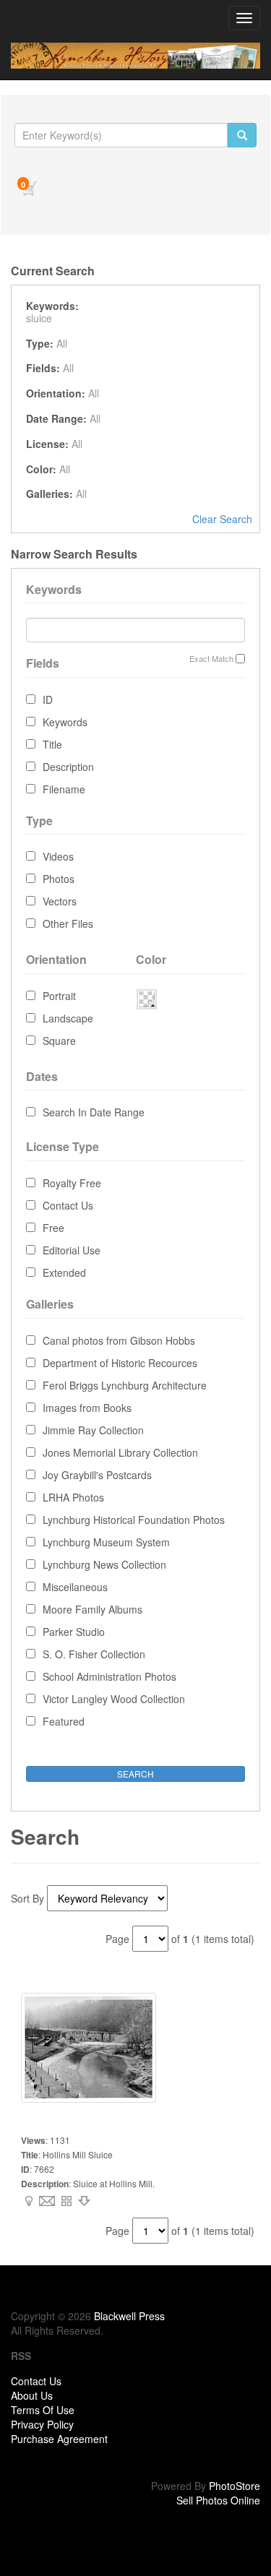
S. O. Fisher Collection (94, 1654)
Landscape (68, 1018)
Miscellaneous (75, 1587)
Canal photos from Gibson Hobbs (119, 1340)
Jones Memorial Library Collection (120, 1452)
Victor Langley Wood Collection (114, 1699)
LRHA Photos (73, 1497)
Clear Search (222, 519)
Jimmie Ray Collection (93, 1430)
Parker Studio (74, 1632)
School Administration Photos (109, 1676)
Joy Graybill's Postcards (97, 1475)
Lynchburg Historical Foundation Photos (134, 1520)
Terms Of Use (43, 2410)
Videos (58, 856)
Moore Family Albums (93, 1609)
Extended (64, 1272)
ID (48, 699)
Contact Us (68, 1205)
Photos (59, 879)
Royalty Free (72, 1183)
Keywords (65, 722)
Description (68, 767)
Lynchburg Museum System (106, 1542)
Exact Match (211, 659)
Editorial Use (72, 1250)
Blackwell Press (129, 2316)
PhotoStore (235, 2486)
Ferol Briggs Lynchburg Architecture (125, 1385)
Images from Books (87, 1408)
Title (52, 744)
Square (59, 1041)
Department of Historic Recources (120, 1363)
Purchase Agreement (59, 2439)
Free (53, 1228)
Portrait (59, 996)
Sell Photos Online (218, 2500)
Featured (64, 1721)
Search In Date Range (94, 1112)
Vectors (60, 901)
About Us (32, 2395)
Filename (64, 789)
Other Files (68, 923)
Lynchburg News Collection (104, 1564)
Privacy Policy (42, 2424)
